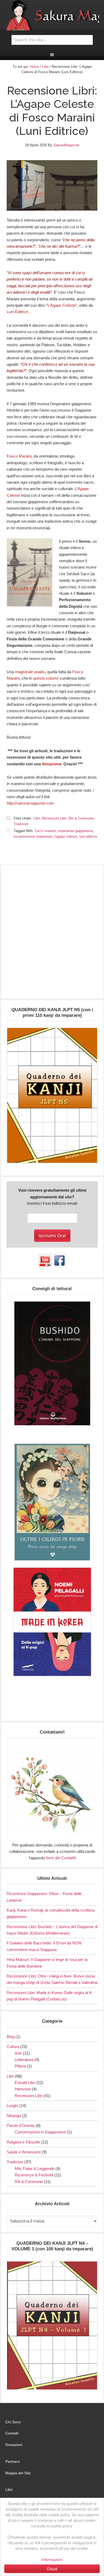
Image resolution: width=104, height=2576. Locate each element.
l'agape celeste (66, 836)
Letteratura (24, 2060)
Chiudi (52, 2569)
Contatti (12, 2433)
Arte (18, 2053)
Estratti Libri (25, 2083)
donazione (52, 764)
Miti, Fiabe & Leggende (35, 2169)
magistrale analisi (30, 672)
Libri (37, 818)
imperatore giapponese (75, 831)
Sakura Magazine (52, 15)
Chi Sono (13, 2422)
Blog (11, 2037)
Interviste (23, 2089)
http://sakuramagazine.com (30, 803)
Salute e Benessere (24, 2152)
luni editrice (88, 836)
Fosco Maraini (20, 456)
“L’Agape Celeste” (62, 305)
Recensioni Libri (54, 818)
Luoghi (12, 2106)
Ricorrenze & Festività (34, 2175)
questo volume (46, 678)
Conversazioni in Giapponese (40, 2132)
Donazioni (14, 2445)
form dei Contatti (60, 1858)
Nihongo (14, 2116)
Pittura (20, 2066)
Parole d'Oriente (21, 2126)
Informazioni (52, 2559)
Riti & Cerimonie (81, 818)
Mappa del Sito (18, 2473)
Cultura (13, 2047)
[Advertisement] (52, 934)
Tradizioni (21, 824)
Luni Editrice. (18, 312)
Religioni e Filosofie (23, 2142)
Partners (13, 2461)
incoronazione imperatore (33, 836)
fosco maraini (45, 831)
